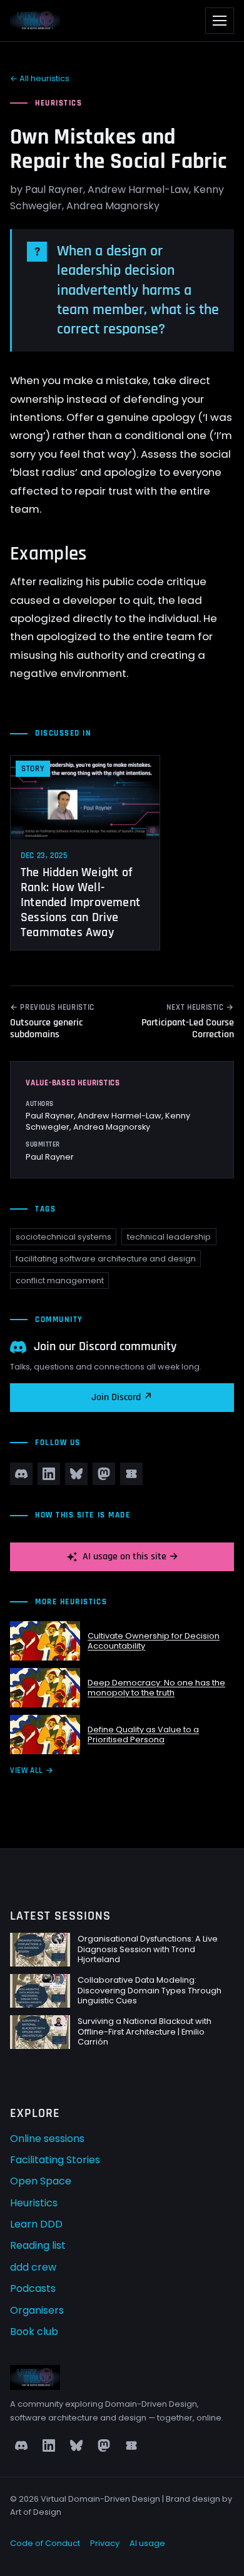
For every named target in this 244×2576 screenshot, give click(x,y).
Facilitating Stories (55, 2160)
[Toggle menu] (220, 21)
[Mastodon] (104, 1474)
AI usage (147, 2543)
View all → (32, 1770)
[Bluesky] (76, 1474)
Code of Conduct (45, 2543)
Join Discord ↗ (122, 1397)
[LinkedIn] (49, 1474)
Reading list (38, 2245)
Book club (34, 2332)
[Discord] (21, 1474)
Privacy (105, 2543)
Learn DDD (36, 2224)
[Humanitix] (131, 1474)
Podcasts (33, 2288)
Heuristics (34, 2203)
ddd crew (33, 2267)
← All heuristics (40, 78)
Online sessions (47, 2139)
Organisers (37, 2310)
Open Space (41, 2181)
